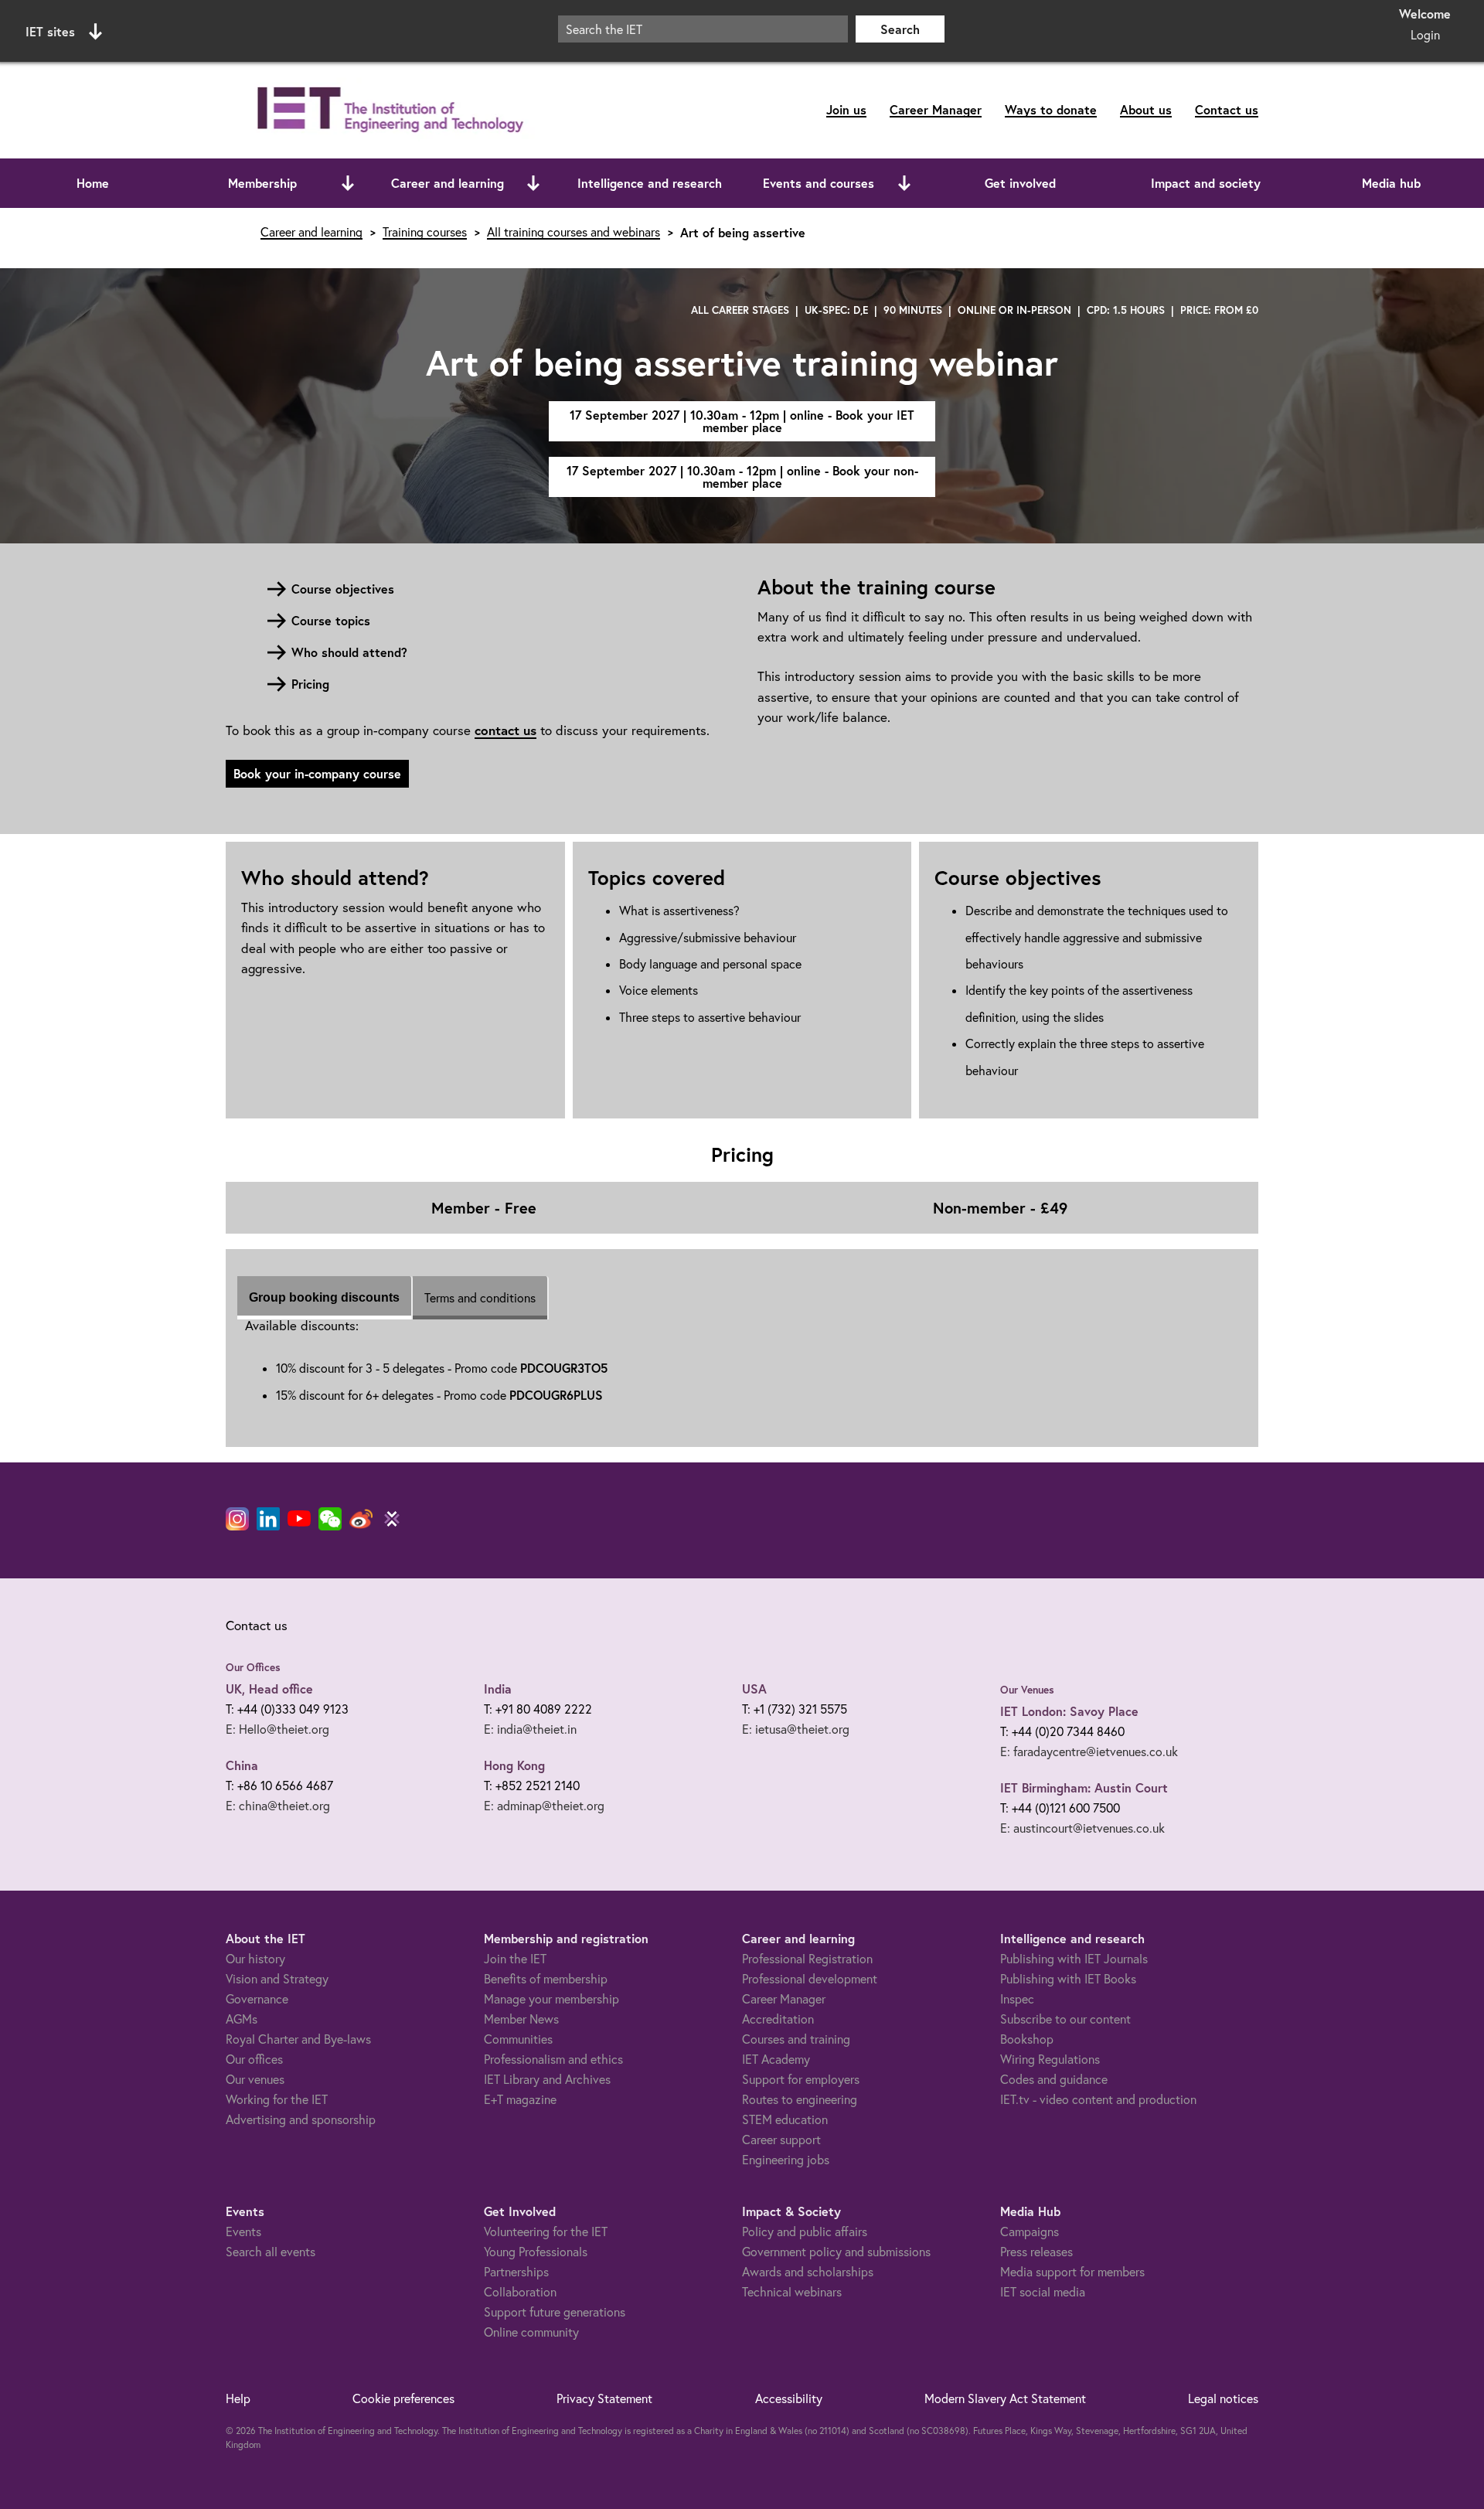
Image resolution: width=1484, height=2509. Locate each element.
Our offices (254, 2059)
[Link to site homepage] (387, 110)
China (242, 1765)
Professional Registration (807, 1959)
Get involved (1020, 183)
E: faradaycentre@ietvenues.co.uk (1089, 1752)
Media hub (1391, 183)
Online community (531, 2332)
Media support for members (1072, 2272)
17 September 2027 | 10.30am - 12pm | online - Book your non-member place (742, 477)
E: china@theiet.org (278, 1806)
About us (1146, 109)
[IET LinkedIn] (268, 1519)
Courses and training (796, 2039)
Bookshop (1027, 2039)
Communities (518, 2039)
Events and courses (819, 183)
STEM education (785, 2119)
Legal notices (1223, 2398)
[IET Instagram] (237, 1519)
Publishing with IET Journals (1074, 1959)
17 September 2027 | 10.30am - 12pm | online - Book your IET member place (742, 421)
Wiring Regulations (1050, 2059)
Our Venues (1027, 1690)
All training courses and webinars (574, 232)
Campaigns (1030, 2232)
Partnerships (516, 2272)
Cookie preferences (403, 2398)
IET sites (50, 31)
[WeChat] (330, 1519)
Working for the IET (277, 2099)
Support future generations (555, 2312)
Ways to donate (1051, 109)
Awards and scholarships (808, 2272)
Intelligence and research (650, 183)
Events (243, 2232)
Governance (257, 1999)
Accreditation (778, 2019)
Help (238, 2398)
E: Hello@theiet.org (277, 1729)
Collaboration (520, 2292)
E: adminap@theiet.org (544, 1806)
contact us (505, 730)
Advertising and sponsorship (301, 2119)
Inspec (1017, 1999)
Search (900, 29)
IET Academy (776, 2059)
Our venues (255, 2079)
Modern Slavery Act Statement (1005, 2398)
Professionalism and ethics (553, 2059)
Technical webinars (792, 2292)
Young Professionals (536, 2252)
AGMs (242, 2019)
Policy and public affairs (805, 2232)
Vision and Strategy (277, 1979)
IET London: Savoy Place (1069, 1711)
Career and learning (448, 183)
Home (93, 183)
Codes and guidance (1054, 2079)
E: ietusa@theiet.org (796, 1729)
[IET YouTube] (299, 1522)
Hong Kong (514, 1765)
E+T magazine (520, 2099)
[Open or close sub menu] (348, 183)
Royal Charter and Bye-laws (298, 2039)
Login (1425, 35)
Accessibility (789, 2398)
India (498, 1689)
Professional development (810, 1979)
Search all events (271, 2252)
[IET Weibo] (361, 1519)
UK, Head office (269, 1689)
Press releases (1036, 2252)
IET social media (1043, 2292)
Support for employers (801, 2079)
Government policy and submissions (836, 2252)
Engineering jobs (786, 2160)
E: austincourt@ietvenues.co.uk (1082, 1828)
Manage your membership (551, 1999)
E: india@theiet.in (530, 1729)
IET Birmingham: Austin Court (1084, 1787)
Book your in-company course (317, 773)
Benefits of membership (546, 1979)
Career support (781, 2140)
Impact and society (1206, 183)
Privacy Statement (604, 2398)
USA (754, 1689)
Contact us (1227, 109)
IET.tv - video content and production (1098, 2099)
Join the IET (515, 1959)
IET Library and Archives (547, 2079)
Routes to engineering (800, 2099)
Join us (846, 109)
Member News (521, 2019)
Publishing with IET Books (1068, 1979)
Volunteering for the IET (546, 2232)
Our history (255, 1959)
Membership (262, 183)
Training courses (425, 232)
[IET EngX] (392, 1519)
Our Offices (253, 1667)
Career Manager (936, 109)
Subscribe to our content (1065, 2019)
